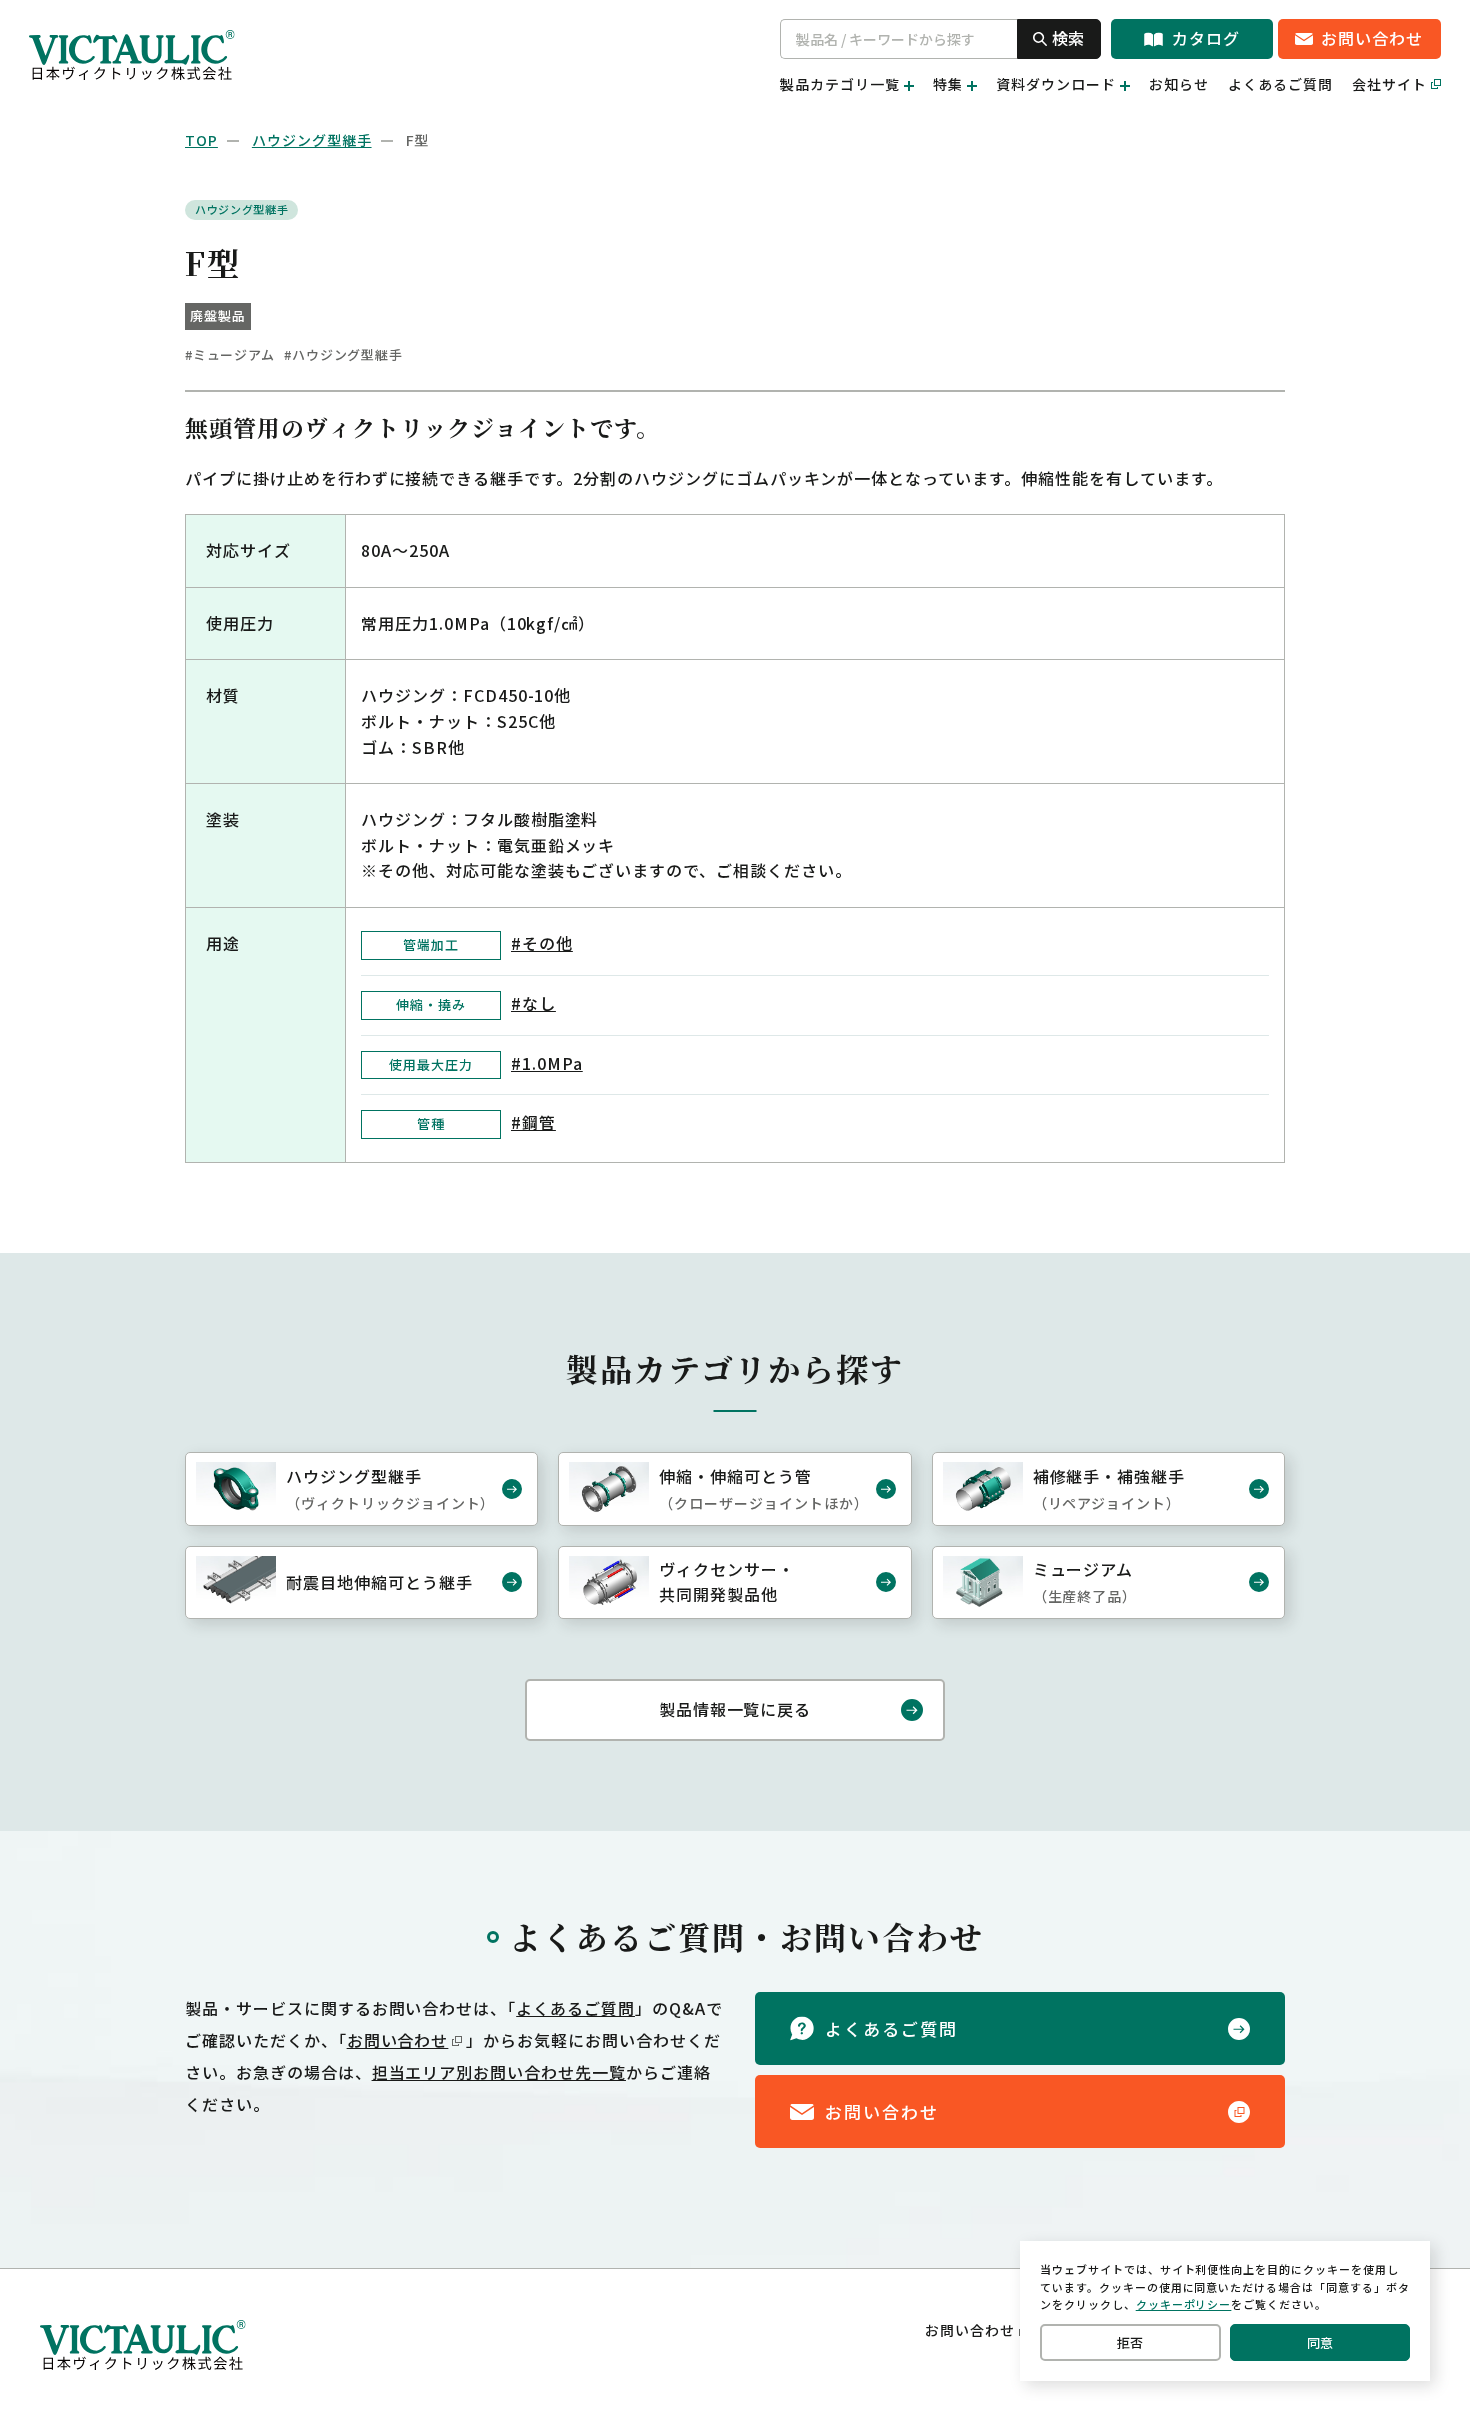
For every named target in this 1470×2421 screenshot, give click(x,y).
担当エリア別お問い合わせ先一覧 (499, 2072)
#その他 (542, 943)
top (201, 140)
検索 (1068, 38)
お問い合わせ (398, 2040)
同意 (1320, 2342)
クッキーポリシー (1184, 2304)
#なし (533, 1003)
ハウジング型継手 (312, 140)
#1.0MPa (547, 1063)
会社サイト (1389, 84)
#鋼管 (533, 1122)
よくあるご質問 (1280, 84)
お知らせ (1179, 84)
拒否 (1130, 2342)
